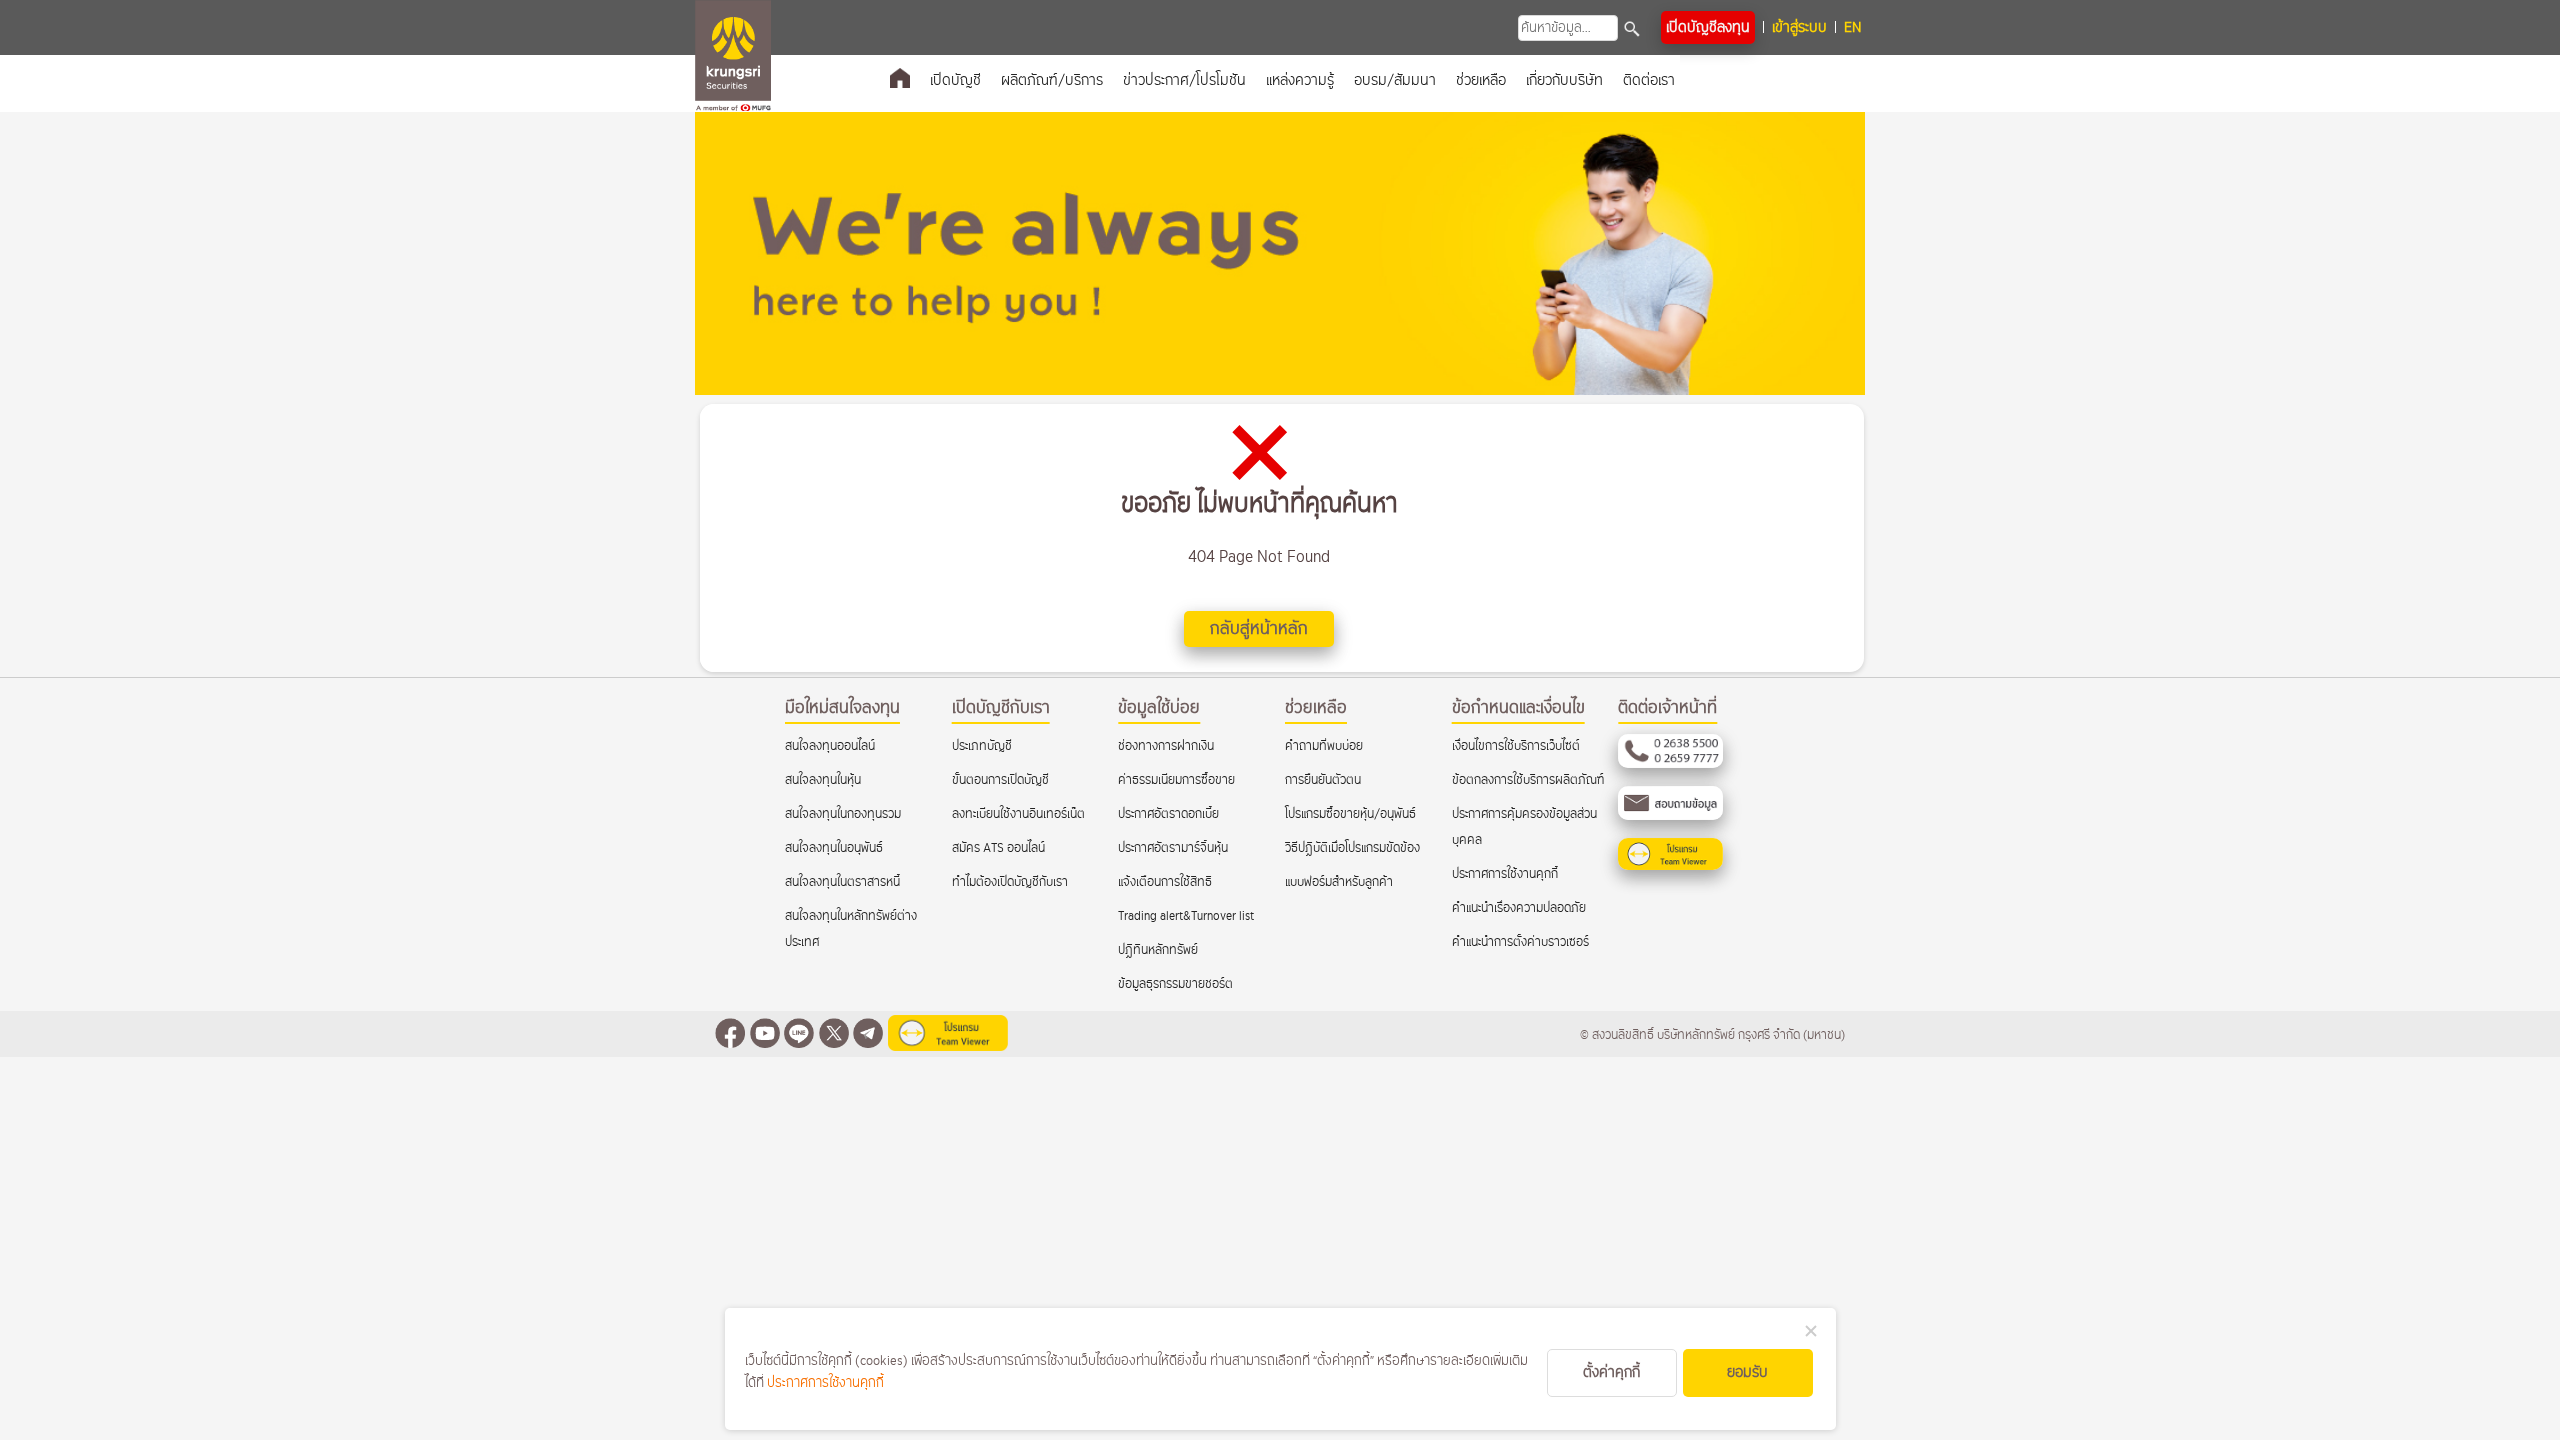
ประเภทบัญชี (982, 746)
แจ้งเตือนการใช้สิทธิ (1165, 882)
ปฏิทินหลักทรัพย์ (1158, 950)
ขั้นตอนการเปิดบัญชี (1000, 780)
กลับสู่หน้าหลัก (1259, 629)
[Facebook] (730, 1036)
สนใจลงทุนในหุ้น (823, 780)
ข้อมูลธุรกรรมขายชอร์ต (1175, 984)
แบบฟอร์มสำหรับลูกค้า (1339, 882)
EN (1852, 27)
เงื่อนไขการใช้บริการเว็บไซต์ (1516, 746)
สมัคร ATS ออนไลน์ (998, 848)
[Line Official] (799, 1036)
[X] (834, 1036)
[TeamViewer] (1670, 866)
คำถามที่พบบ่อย (1324, 746)
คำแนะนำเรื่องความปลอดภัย (1519, 908)
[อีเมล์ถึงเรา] (1670, 816)
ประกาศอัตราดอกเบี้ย (1168, 814)
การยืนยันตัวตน (1323, 780)
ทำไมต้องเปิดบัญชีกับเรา (1010, 882)
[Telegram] (868, 1036)
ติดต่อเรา (1649, 80)
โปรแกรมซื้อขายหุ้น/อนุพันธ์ (1350, 814)
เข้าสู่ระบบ (1799, 27)
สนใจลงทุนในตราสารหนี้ (842, 882)
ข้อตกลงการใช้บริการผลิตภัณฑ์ (1528, 780)
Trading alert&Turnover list (1186, 916)
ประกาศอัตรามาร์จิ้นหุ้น (1173, 848)
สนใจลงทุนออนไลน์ (830, 746)
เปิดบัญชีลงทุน (1708, 27)
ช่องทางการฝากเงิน (1166, 746)
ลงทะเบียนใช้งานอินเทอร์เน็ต (1018, 814)
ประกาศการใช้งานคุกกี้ (1505, 874)
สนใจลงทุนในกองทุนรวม (843, 814)
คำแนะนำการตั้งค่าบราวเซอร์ (1520, 942)
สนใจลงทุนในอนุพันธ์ (834, 848)
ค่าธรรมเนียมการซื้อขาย (1176, 780)
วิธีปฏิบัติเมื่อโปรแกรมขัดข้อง (1352, 848)
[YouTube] (765, 1036)
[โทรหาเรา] (1670, 764)
